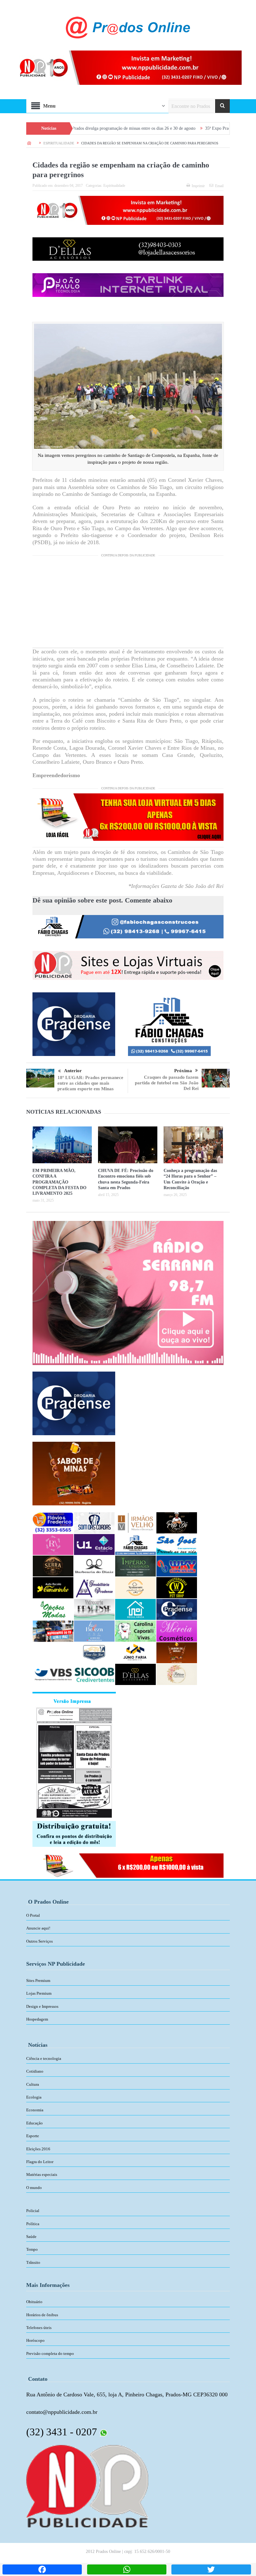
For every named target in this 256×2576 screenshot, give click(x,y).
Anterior (73, 1071)
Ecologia (34, 2097)
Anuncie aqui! (38, 1928)
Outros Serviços (39, 1941)
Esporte (33, 2136)
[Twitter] (211, 2569)
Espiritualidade (114, 186)
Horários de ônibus (42, 2315)
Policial (33, 2211)
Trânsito (33, 2262)
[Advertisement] (128, 604)
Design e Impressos (42, 2006)
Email (219, 186)
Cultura (33, 2084)
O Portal (33, 1915)
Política (33, 2224)
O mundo (34, 2188)
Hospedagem (37, 2019)
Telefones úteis (39, 2328)
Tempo (32, 2249)
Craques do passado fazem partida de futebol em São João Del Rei (167, 1083)
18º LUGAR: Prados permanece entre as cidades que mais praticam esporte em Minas (90, 1083)
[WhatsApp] (127, 2569)
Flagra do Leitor (40, 2162)
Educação (34, 2123)
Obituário (34, 2302)
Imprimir (198, 186)
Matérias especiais (42, 2174)
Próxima (183, 1071)
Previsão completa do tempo (50, 2353)
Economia (35, 2110)
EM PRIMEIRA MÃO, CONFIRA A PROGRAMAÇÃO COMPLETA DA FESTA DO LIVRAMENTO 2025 (59, 1182)
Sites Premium (38, 1980)
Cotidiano (35, 2071)
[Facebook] (42, 2569)
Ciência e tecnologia (44, 2058)
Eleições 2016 (38, 2149)
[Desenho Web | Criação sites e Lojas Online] (87, 2486)
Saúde (31, 2237)
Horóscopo (35, 2340)
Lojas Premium (39, 1993)
